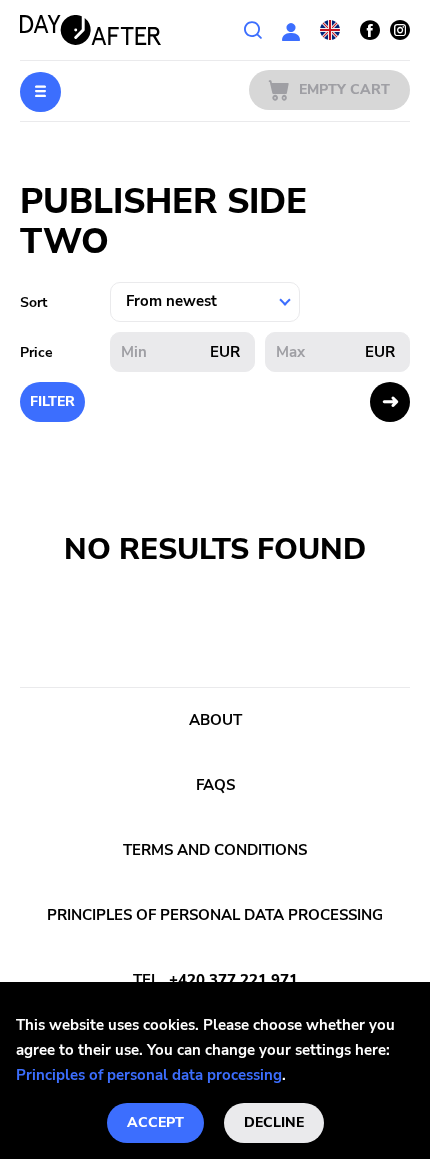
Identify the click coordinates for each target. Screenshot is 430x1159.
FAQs (215, 785)
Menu (40, 92)
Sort (33, 302)
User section (291, 30)
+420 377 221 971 (233, 980)
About (215, 720)
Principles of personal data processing (149, 1075)
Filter (52, 401)
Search (253, 30)
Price (36, 352)
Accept (155, 1122)
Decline (274, 1122)
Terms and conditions (215, 850)
